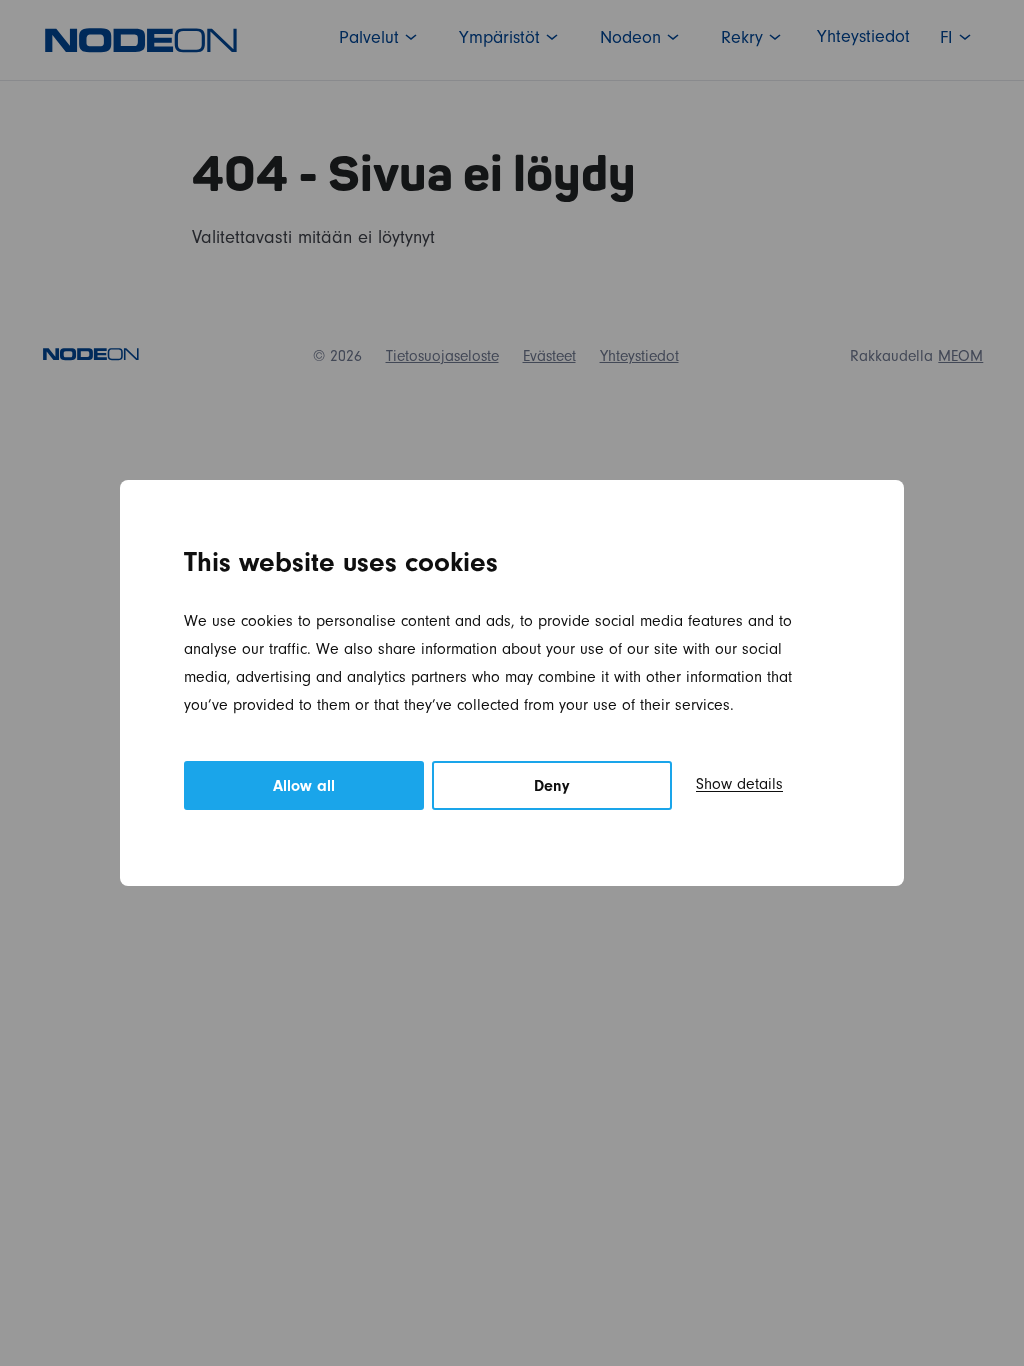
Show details (739, 786)
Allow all (304, 788)
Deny (552, 788)
